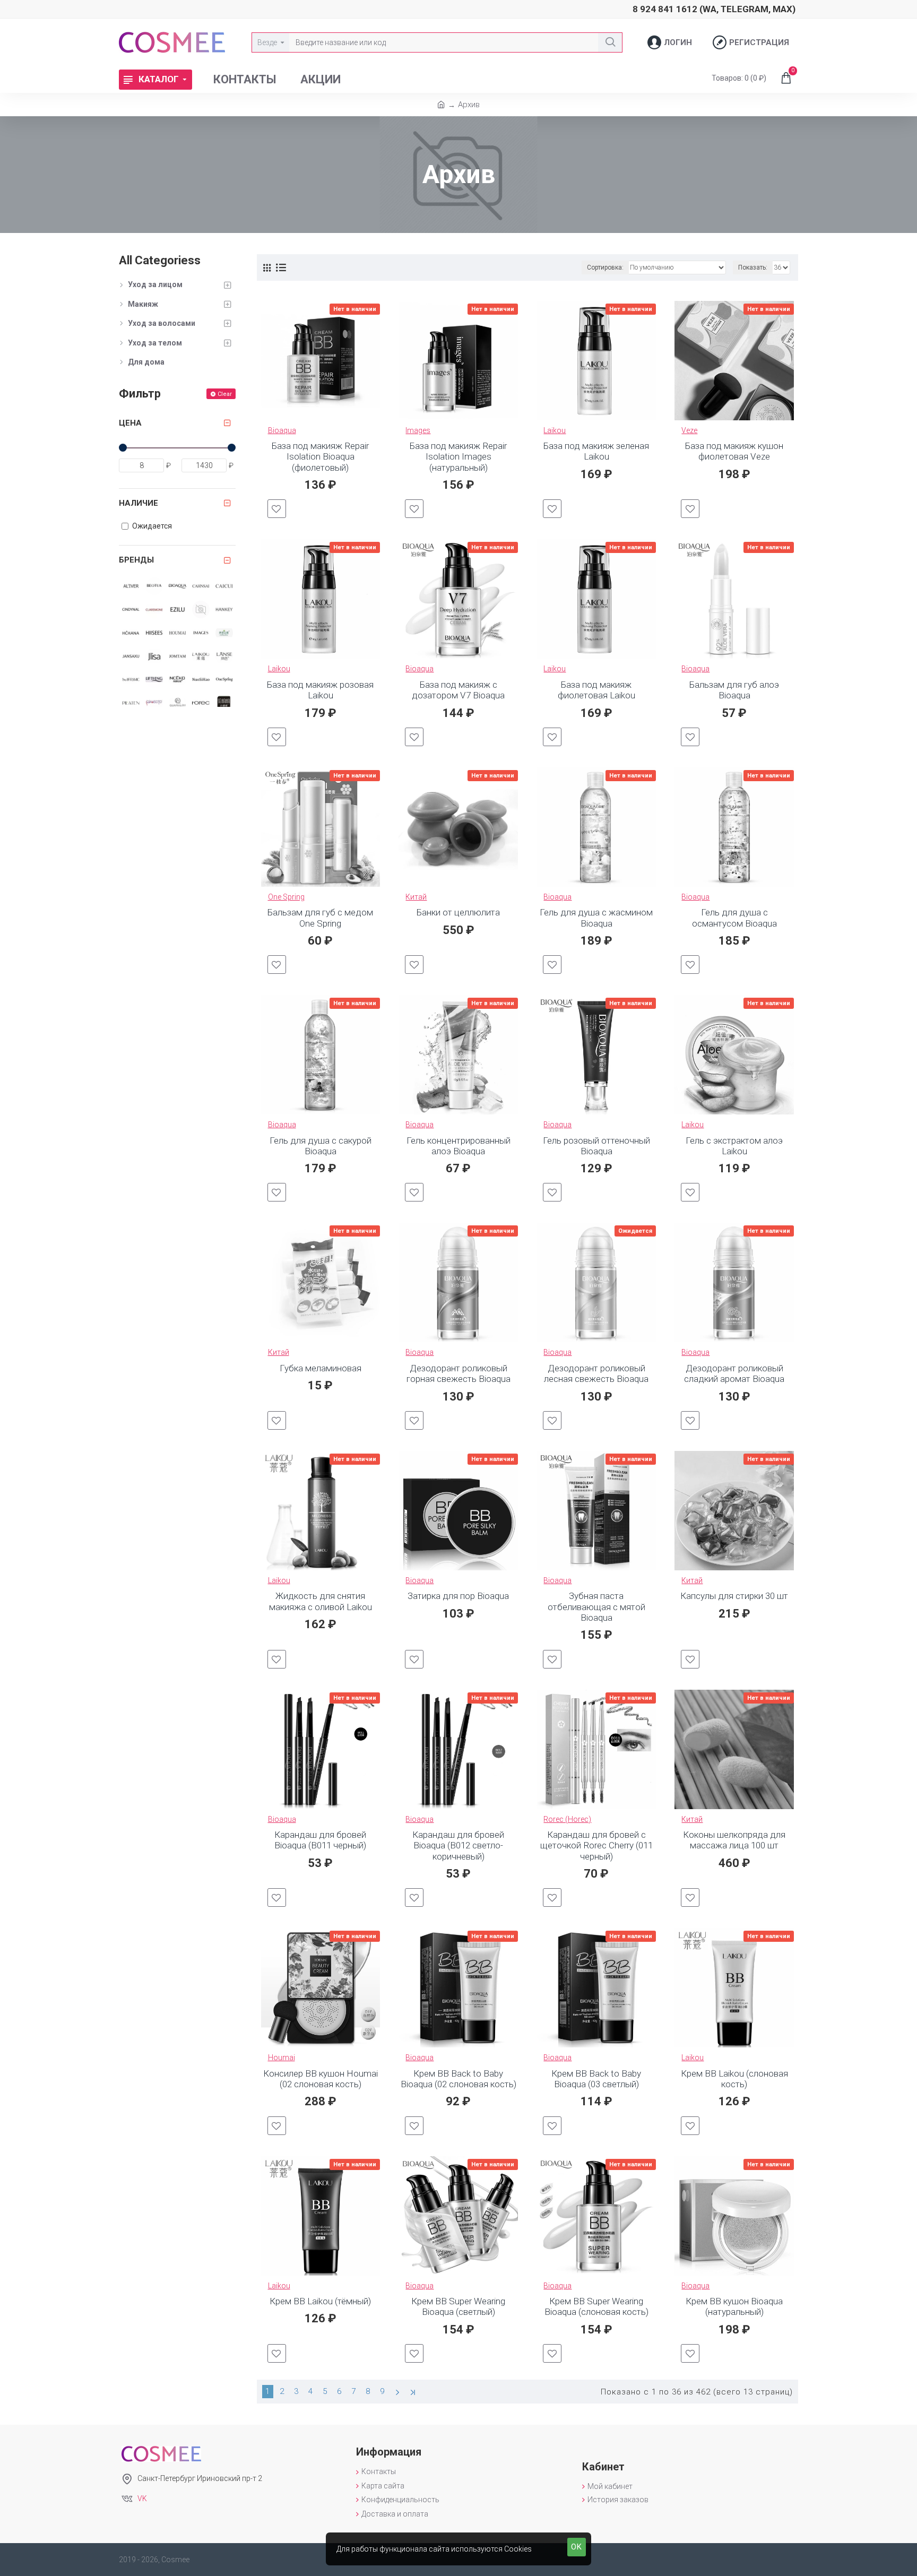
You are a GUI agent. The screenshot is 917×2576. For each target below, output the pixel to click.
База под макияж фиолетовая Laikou (596, 690)
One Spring (286, 897)
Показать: (753, 267)
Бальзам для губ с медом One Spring (320, 918)
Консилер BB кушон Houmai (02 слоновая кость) (321, 2079)
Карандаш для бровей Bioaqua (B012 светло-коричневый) (458, 1845)
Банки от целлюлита (458, 912)
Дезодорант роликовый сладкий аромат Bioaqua (734, 1373)
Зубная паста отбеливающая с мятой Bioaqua (596, 1607)
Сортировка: (605, 267)
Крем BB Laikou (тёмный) (320, 2301)
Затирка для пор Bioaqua (458, 1596)
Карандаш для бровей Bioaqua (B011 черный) (320, 1840)
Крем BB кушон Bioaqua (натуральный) (734, 2306)
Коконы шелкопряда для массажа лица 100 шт (734, 1840)
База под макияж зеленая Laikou (596, 451)
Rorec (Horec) (567, 1819)
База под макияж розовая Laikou (320, 690)
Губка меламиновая (321, 1368)
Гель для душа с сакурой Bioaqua (321, 1146)
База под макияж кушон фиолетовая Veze (734, 451)
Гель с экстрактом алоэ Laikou (734, 1146)
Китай (416, 897)
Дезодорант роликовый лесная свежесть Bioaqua (596, 1373)
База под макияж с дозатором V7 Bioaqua (458, 690)
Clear (225, 394)
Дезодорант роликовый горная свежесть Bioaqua (458, 1373)
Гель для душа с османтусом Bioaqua (734, 918)
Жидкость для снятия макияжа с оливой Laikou (321, 1601)
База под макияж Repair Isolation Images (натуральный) (458, 457)
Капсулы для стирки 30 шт (734, 1596)
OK (577, 2547)
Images (418, 430)
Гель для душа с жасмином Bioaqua (596, 918)
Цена (130, 423)
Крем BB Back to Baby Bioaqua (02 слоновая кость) (458, 2079)
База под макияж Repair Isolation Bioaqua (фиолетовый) (320, 457)
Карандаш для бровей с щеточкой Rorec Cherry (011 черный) (596, 1845)
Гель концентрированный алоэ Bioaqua (458, 1146)
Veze (689, 430)
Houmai (282, 2058)
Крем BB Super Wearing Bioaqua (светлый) (458, 2306)
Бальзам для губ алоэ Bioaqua (734, 690)
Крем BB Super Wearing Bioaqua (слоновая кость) (596, 2306)
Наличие (139, 503)
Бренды (136, 560)
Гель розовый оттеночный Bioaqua (596, 1146)
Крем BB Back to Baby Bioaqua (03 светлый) (596, 2079)
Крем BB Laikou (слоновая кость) (734, 2079)
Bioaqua (282, 430)
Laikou (555, 430)
